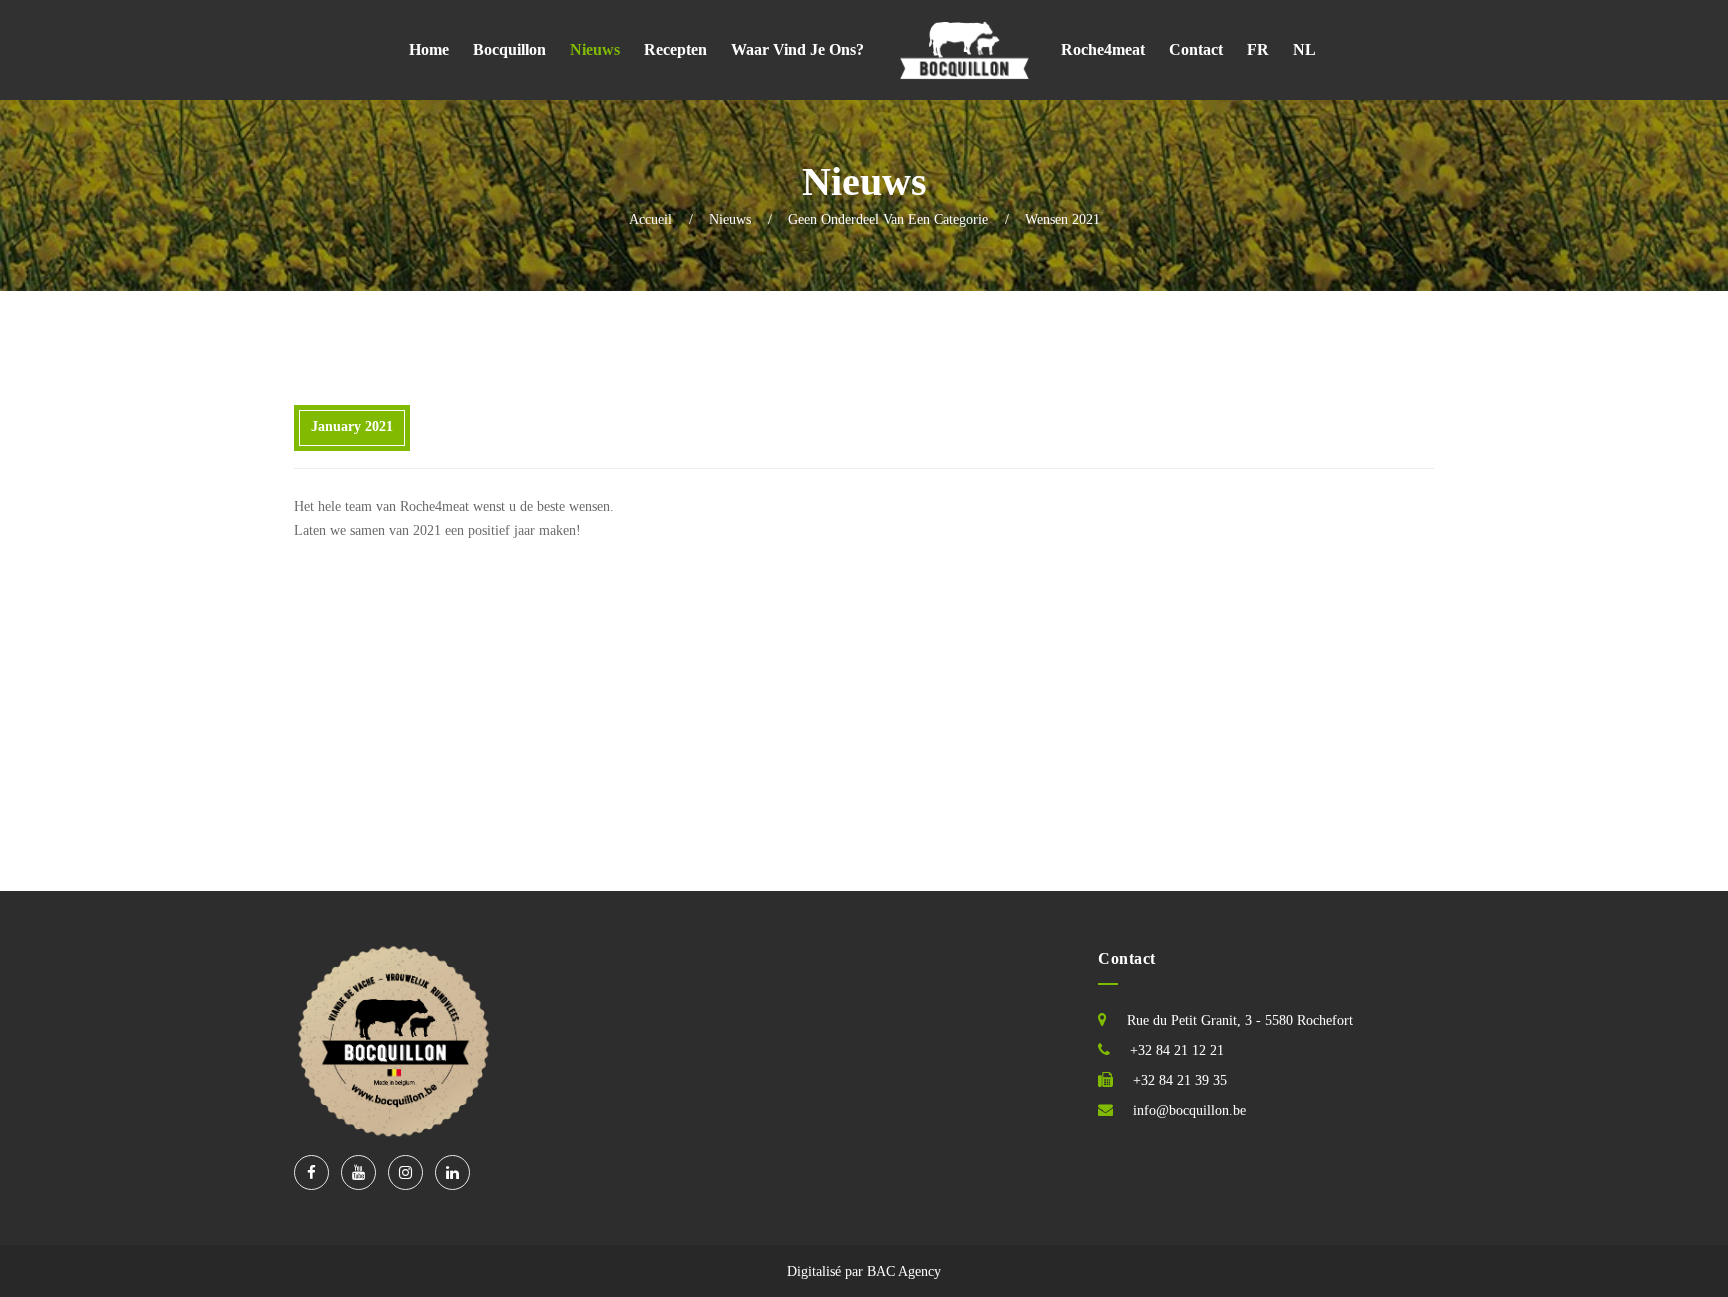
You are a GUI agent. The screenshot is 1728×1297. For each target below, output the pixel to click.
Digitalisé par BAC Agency (864, 1271)
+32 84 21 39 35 (1180, 1080)
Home (429, 49)
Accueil (650, 219)
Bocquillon (509, 49)
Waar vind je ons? (797, 49)
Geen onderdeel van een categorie (888, 219)
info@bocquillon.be (1189, 1110)
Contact (1196, 49)
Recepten (675, 49)
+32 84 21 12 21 (1177, 1050)
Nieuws (595, 49)
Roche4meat (1103, 49)
